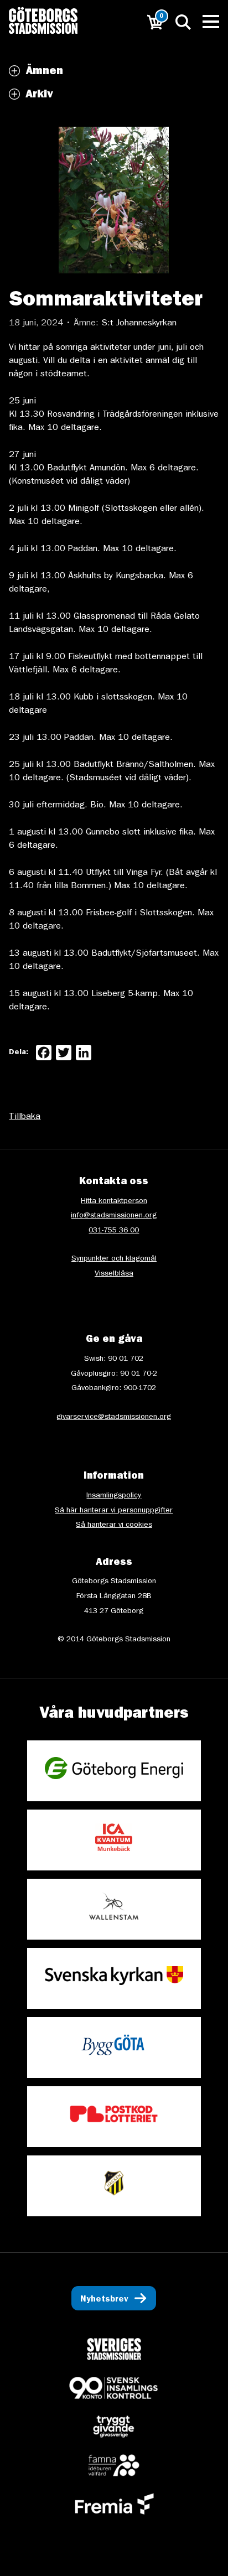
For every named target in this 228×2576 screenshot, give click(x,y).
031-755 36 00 (114, 1231)
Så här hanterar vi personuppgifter (114, 1511)
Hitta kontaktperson (114, 1201)
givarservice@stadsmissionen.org (114, 1417)
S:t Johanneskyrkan (139, 324)
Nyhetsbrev (104, 2300)
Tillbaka (25, 1117)
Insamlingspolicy (114, 1496)
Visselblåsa (114, 1274)
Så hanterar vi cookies (114, 1525)
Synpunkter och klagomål (114, 1259)
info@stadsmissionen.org (114, 1216)
